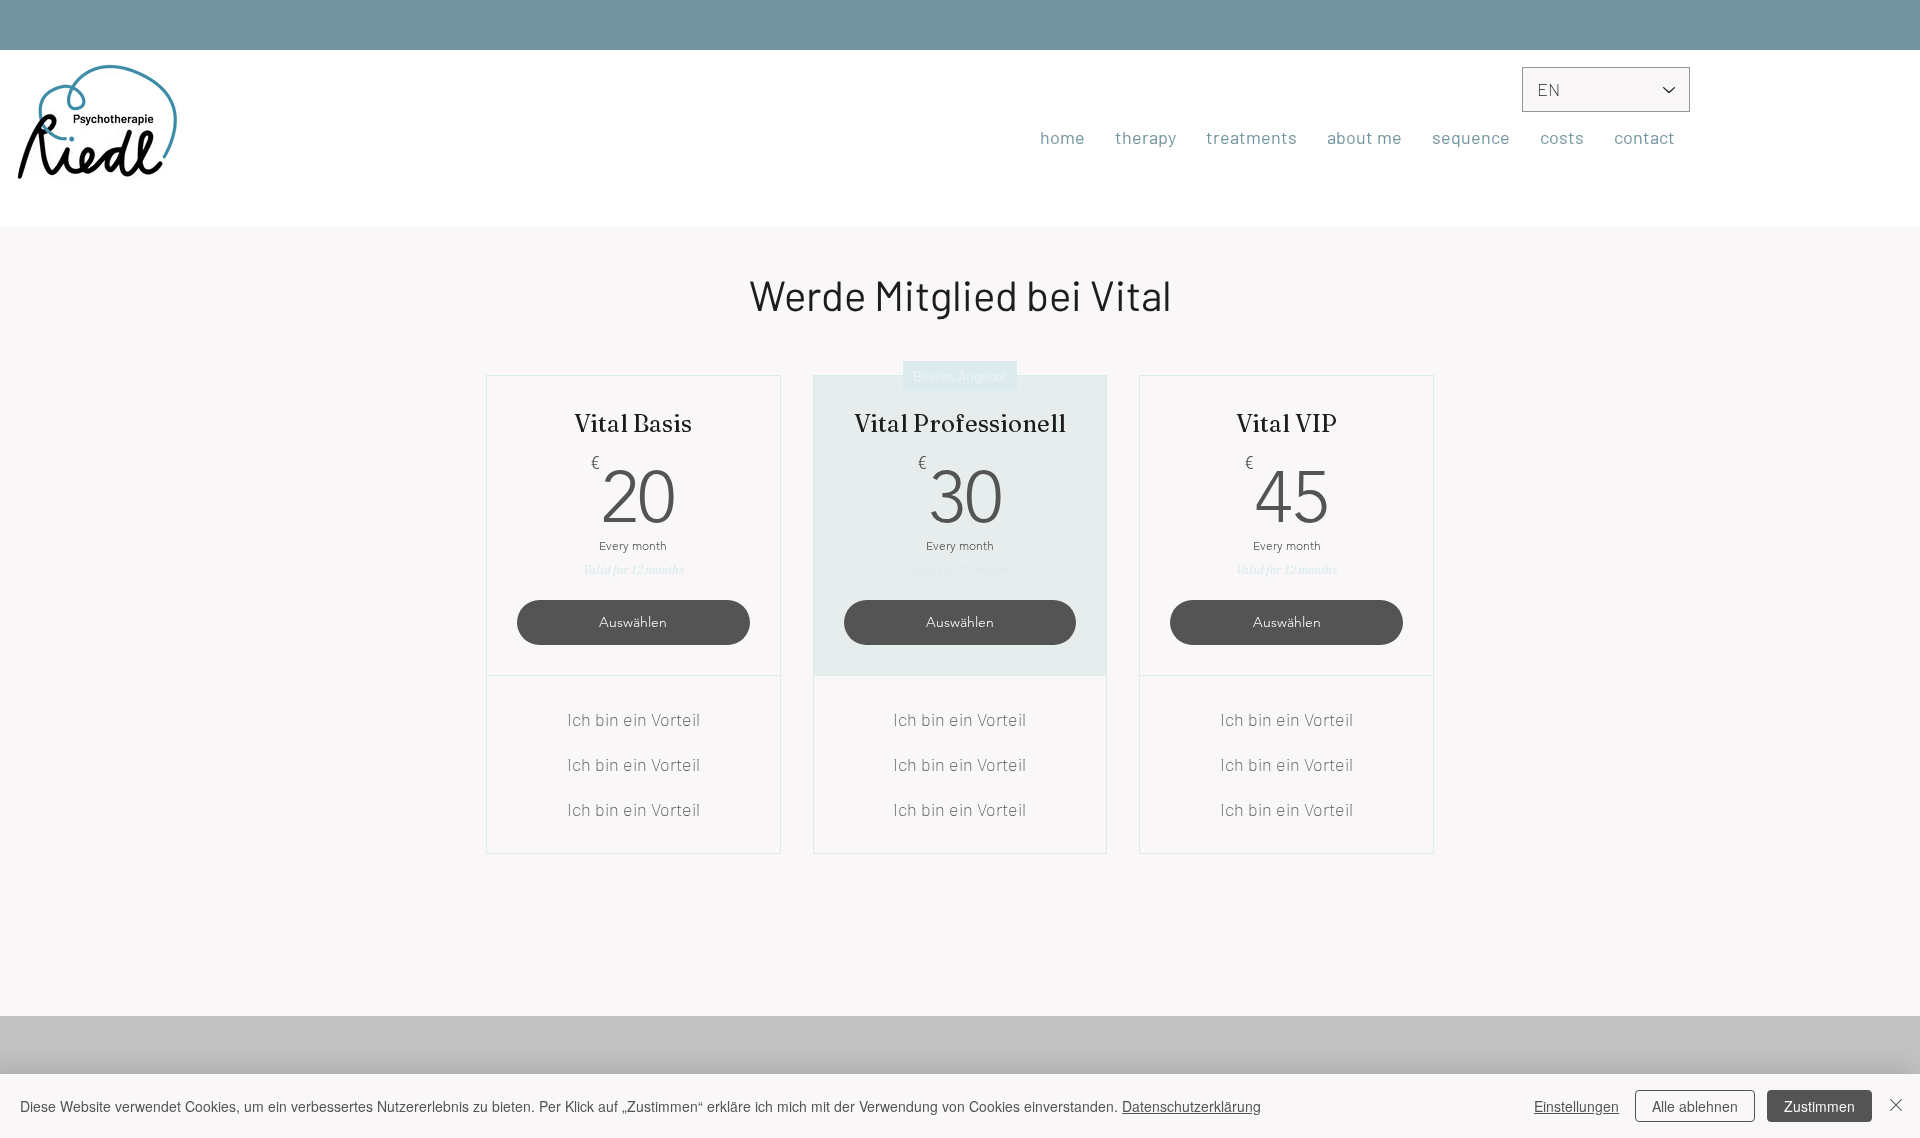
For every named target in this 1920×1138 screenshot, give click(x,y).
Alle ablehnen (1695, 1106)
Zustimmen (1819, 1106)
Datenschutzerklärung (1191, 1106)
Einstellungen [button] (1576, 1106)
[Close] (1896, 1106)
